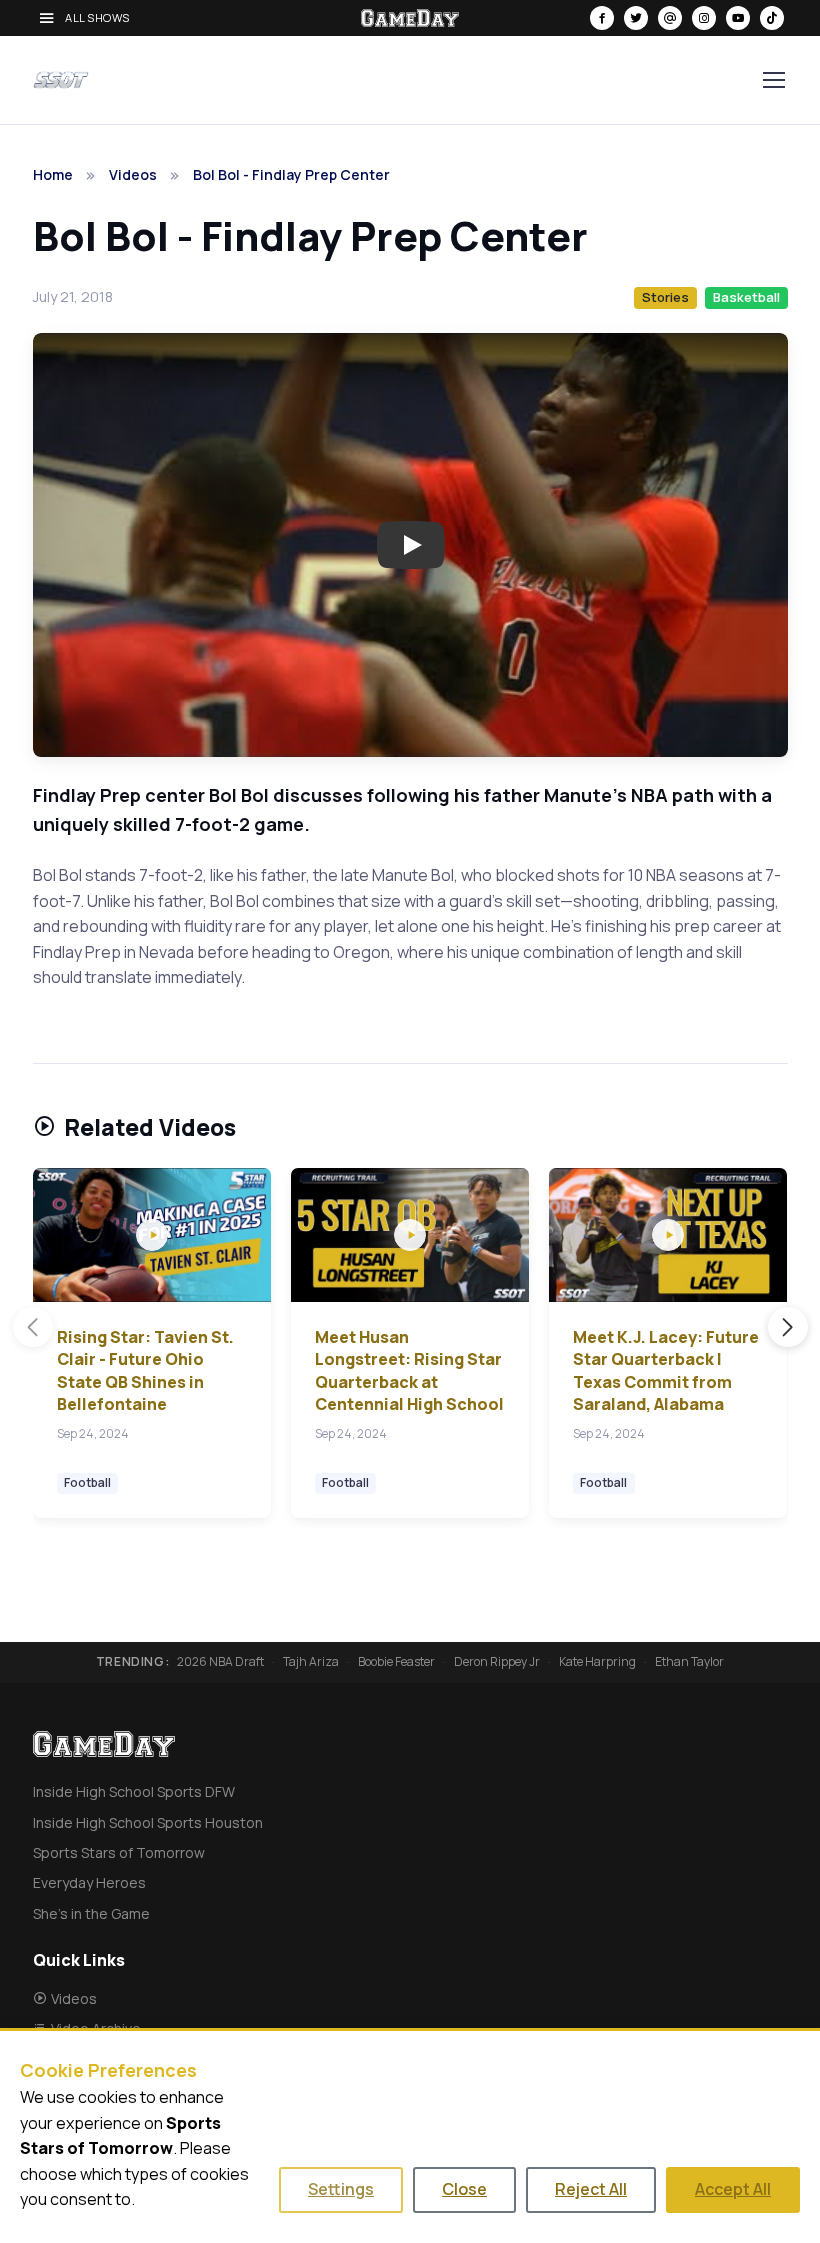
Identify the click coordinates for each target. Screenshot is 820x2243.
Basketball (746, 297)
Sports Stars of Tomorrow (119, 1852)
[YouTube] (738, 18)
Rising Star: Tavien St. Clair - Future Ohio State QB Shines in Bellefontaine (145, 1370)
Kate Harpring (597, 1662)
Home (53, 174)
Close (464, 2189)
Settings (341, 2189)
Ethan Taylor (689, 1662)
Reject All (591, 2189)
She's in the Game (91, 1913)
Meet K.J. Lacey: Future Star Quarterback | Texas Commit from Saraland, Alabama (666, 1370)
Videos (133, 174)
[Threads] (670, 18)
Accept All (733, 2189)
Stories (665, 297)
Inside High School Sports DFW (134, 1791)
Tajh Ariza (311, 1662)
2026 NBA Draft (220, 1662)
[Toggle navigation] (773, 80)
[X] (636, 18)
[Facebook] (602, 18)
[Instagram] (704, 18)
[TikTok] (772, 18)
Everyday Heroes (89, 1882)
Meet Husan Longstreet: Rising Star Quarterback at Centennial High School (409, 1370)
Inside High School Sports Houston (148, 1822)
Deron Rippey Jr (497, 1662)
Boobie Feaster (396, 1662)
